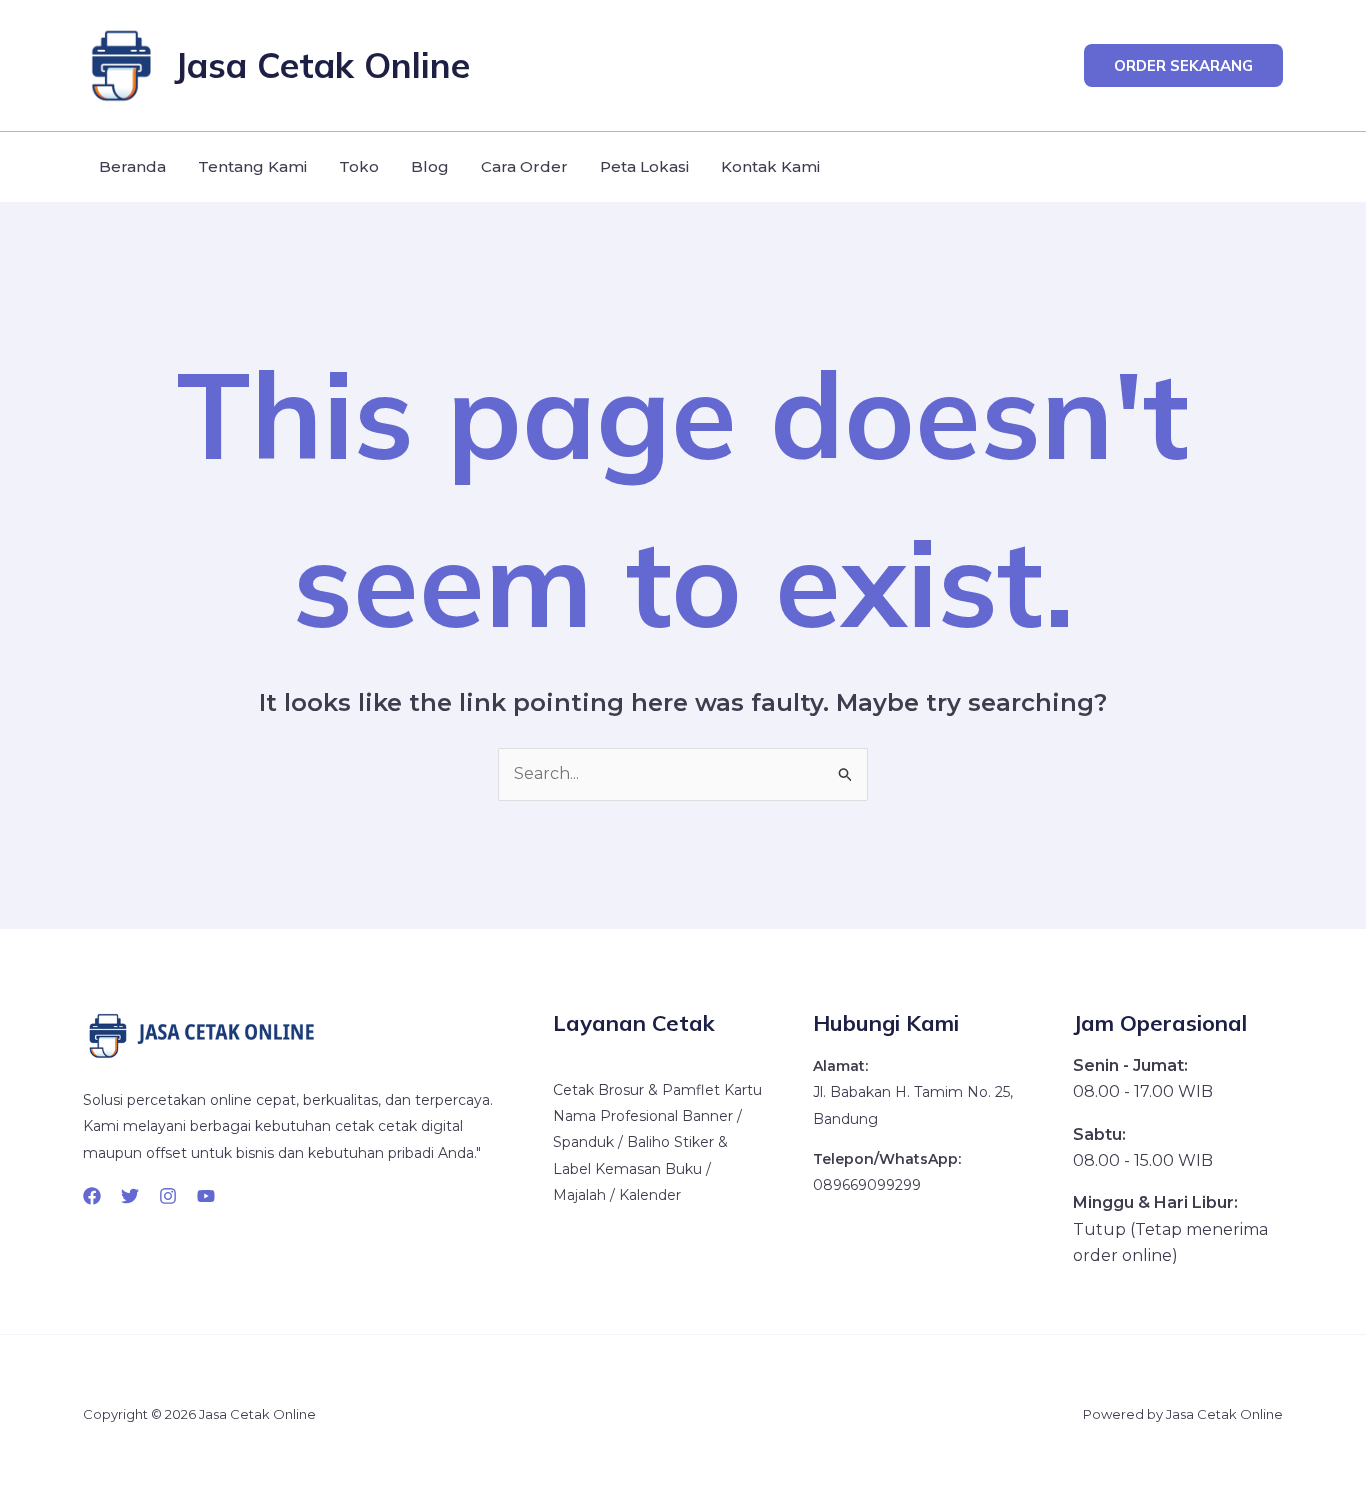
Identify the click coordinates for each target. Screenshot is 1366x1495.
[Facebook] (92, 1196)
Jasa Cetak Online (322, 65)
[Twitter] (130, 1196)
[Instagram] (168, 1196)
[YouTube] (206, 1196)
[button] (1183, 65)
